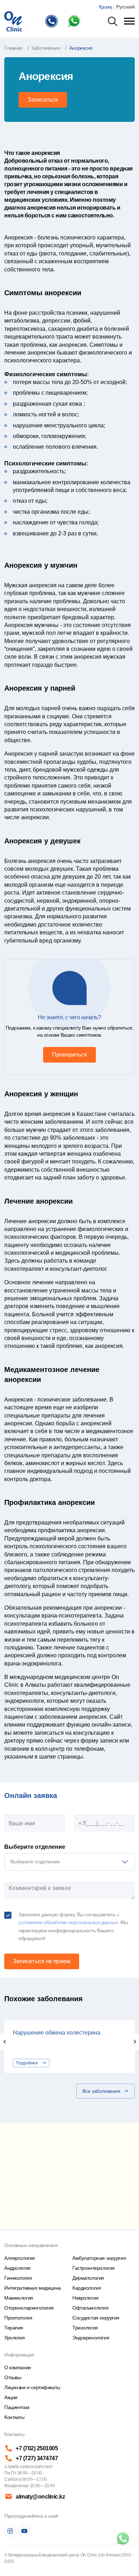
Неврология (86, 2298)
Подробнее (27, 2063)
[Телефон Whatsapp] (75, 21)
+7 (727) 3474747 (37, 2458)
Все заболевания (101, 2091)
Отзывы (13, 2377)
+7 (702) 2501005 (37, 2448)
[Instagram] (10, 2531)
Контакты (14, 2417)
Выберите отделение (35, 1847)
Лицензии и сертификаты (32, 2387)
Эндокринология (91, 2338)
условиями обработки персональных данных (68, 1922)
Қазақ (105, 7)
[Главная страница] (13, 21)
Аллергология (20, 2258)
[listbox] (69, 1862)
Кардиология (87, 2288)
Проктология (18, 2318)
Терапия (14, 2328)
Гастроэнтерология (94, 2268)
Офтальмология (91, 2308)
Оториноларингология (29, 2308)
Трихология (85, 2328)
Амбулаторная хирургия (99, 2258)
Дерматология (88, 2278)
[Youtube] (24, 2531)
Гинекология (18, 2278)
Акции (11, 2397)
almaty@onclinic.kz (40, 2497)
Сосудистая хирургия (96, 2318)
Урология (15, 2338)
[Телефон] (53, 21)
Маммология (19, 2298)
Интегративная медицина (33, 2288)
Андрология (17, 2268)
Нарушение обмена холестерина (57, 2033)
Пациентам (17, 2407)
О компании (18, 2367)
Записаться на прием (42, 1961)
